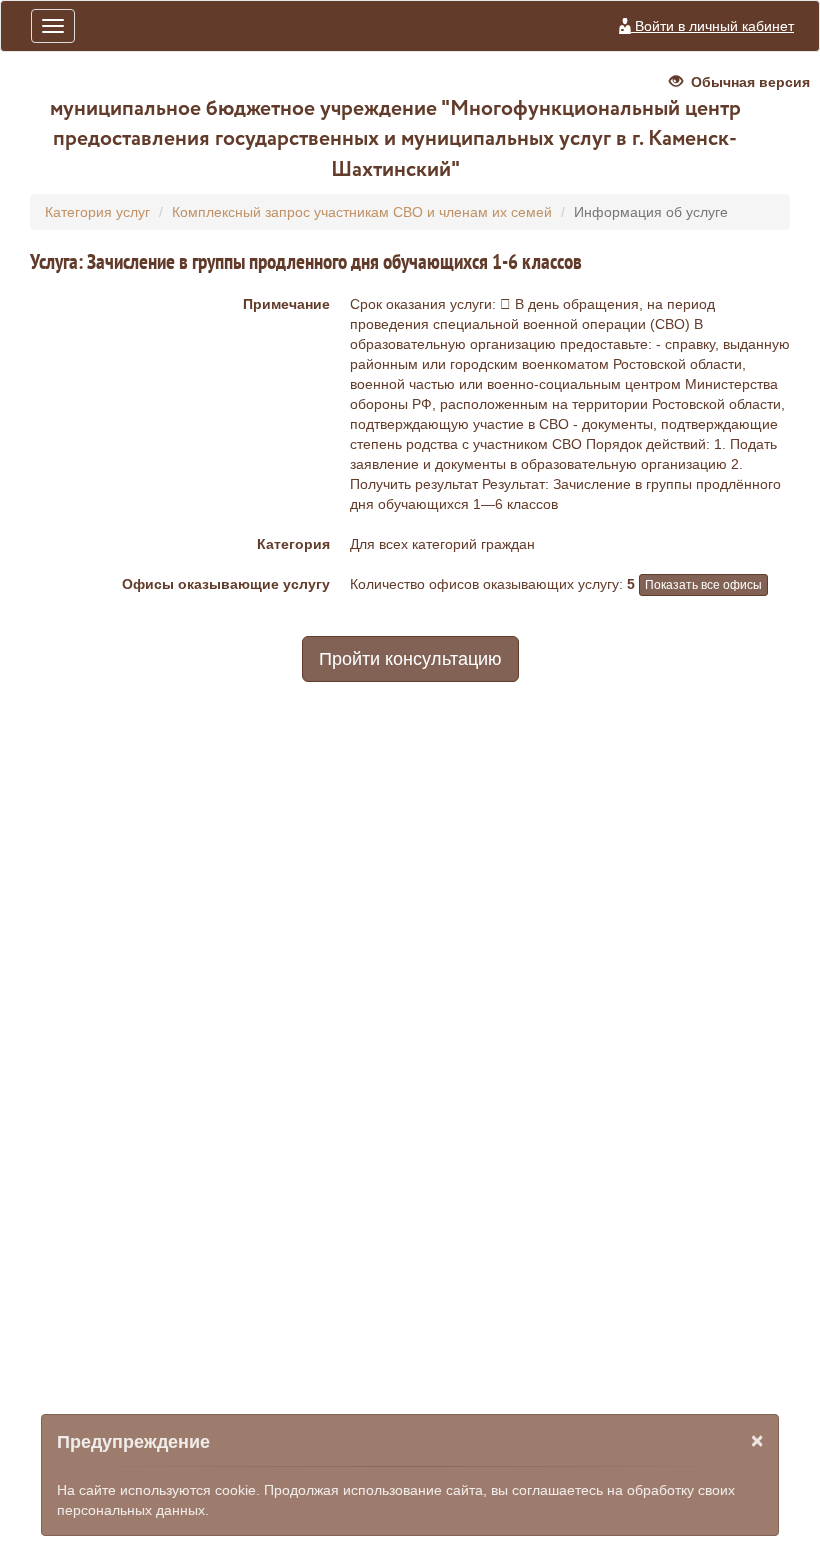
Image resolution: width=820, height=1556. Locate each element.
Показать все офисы (703, 585)
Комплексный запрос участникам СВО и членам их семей (362, 212)
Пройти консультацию (410, 659)
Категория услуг (97, 212)
